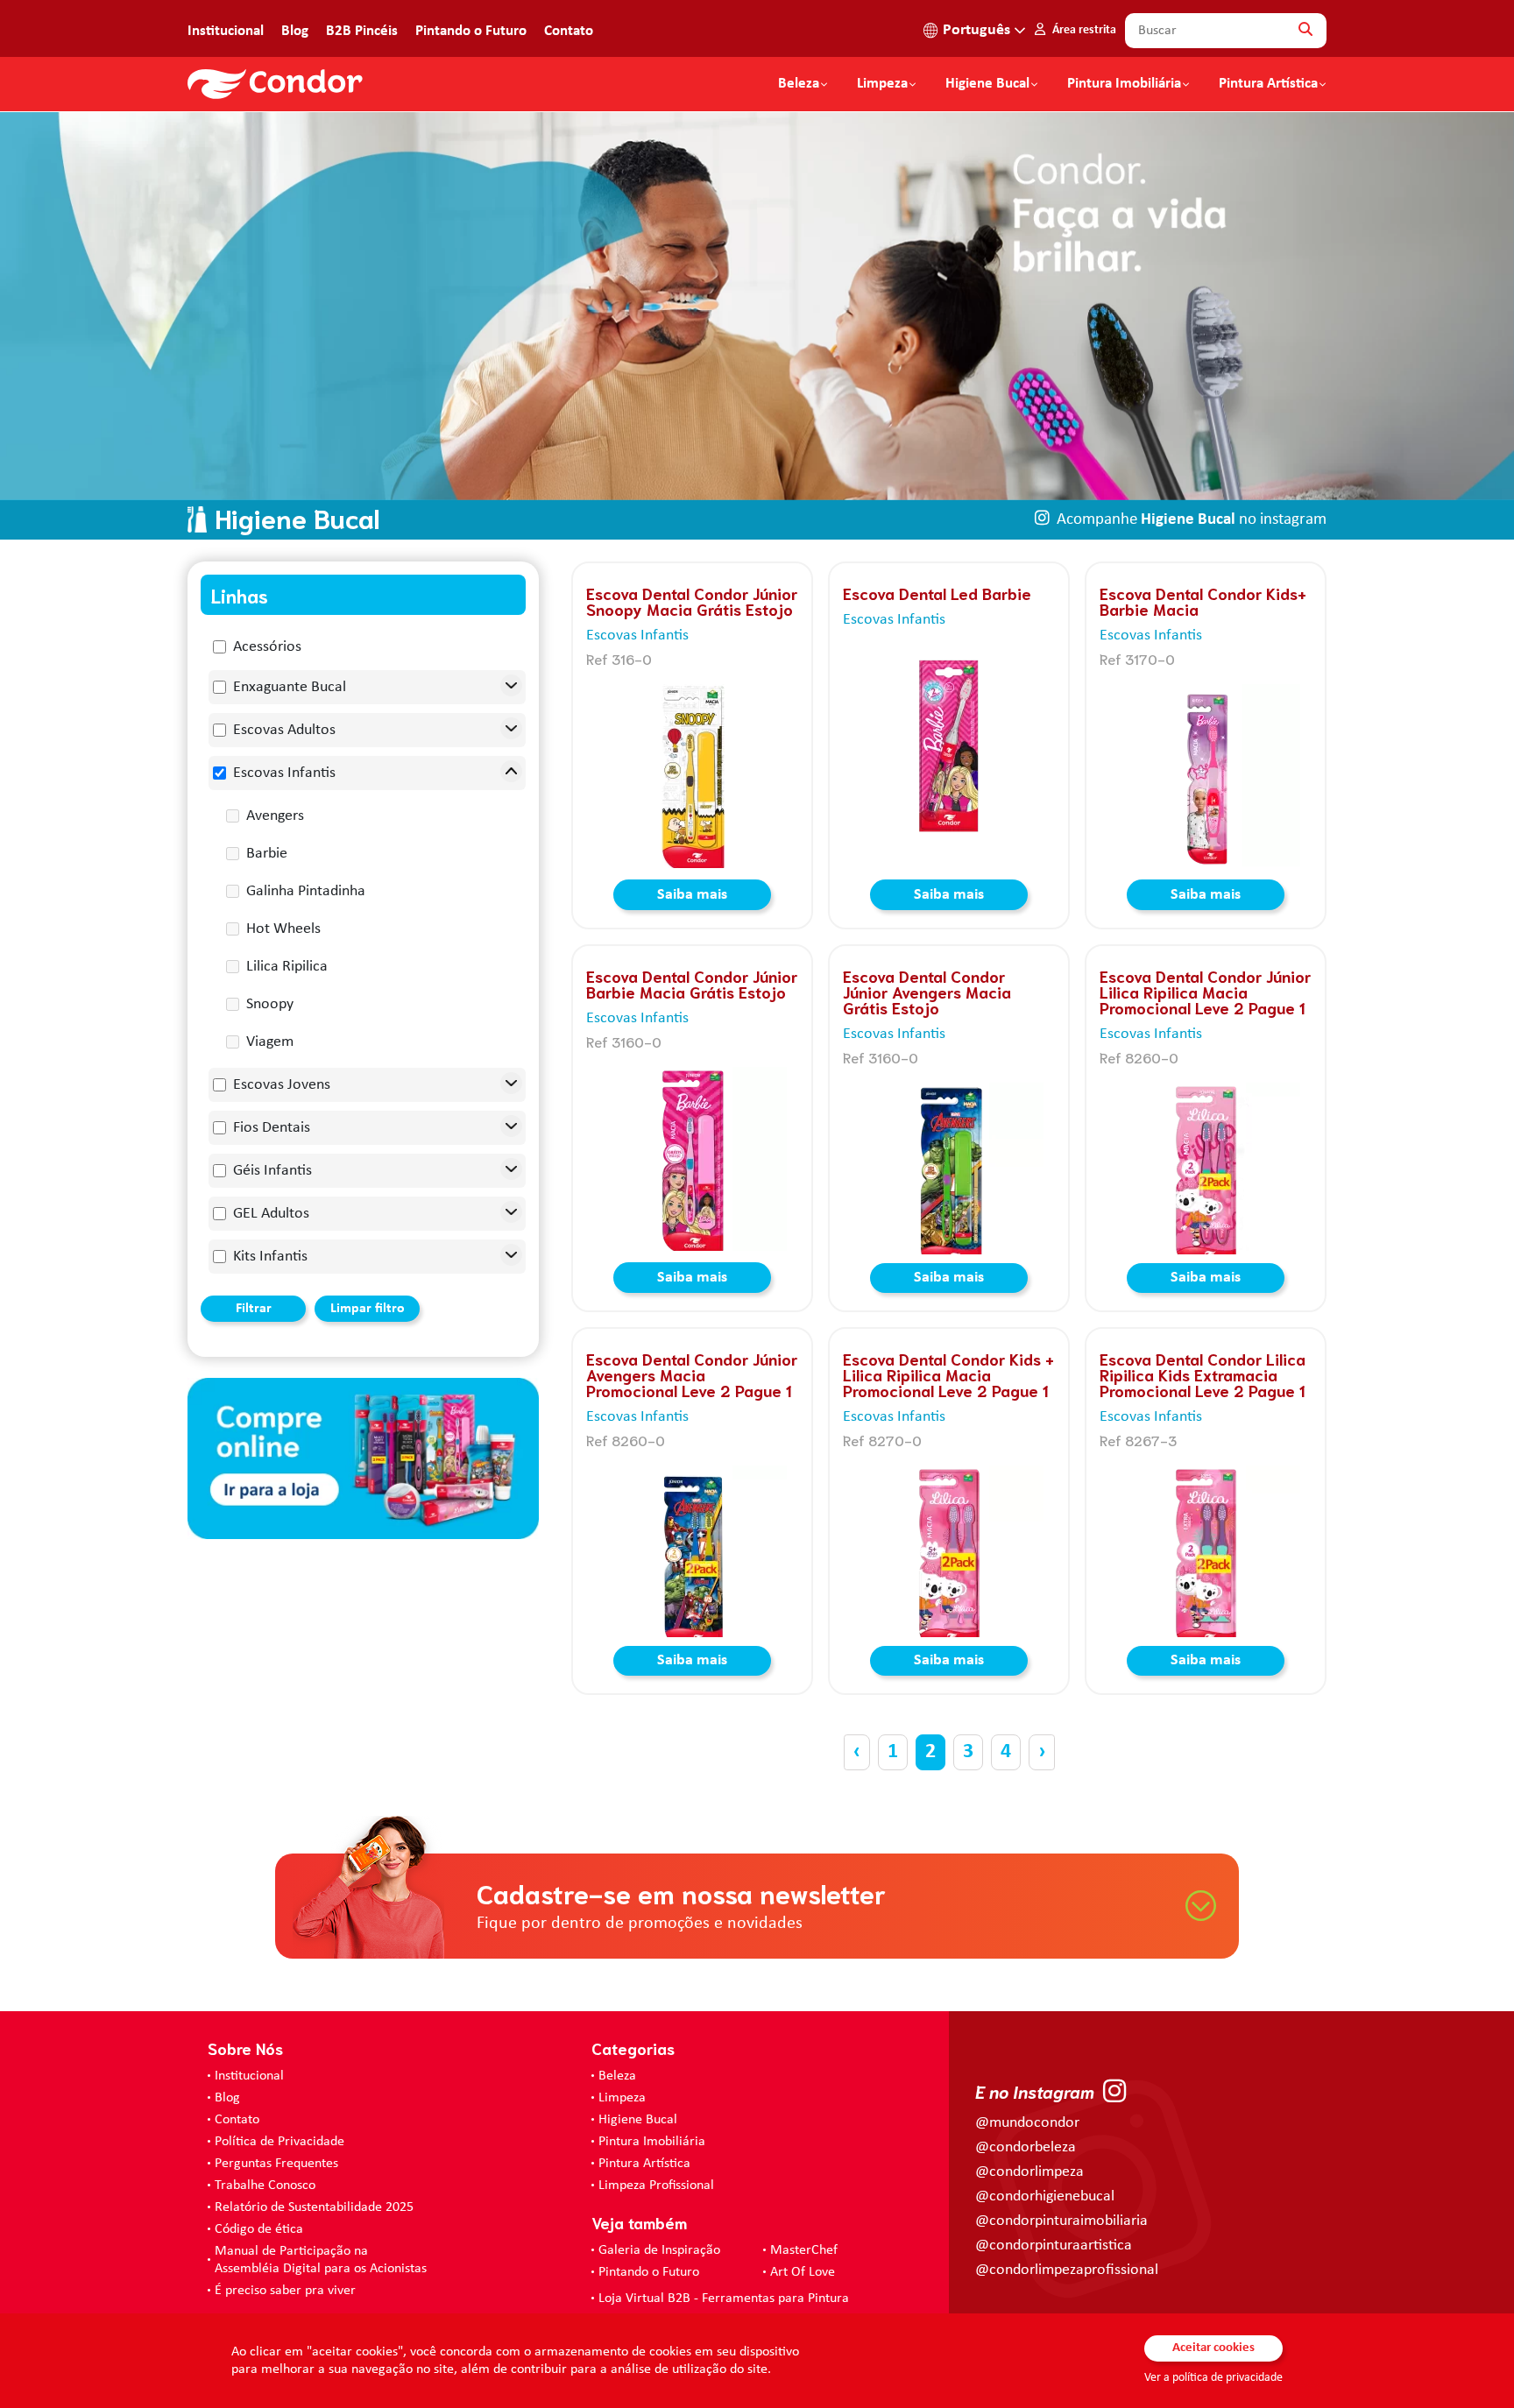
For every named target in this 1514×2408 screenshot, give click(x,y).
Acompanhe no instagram (1192, 520)
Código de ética (259, 2229)
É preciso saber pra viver (285, 2291)
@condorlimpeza (1029, 2172)
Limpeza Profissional (656, 2186)
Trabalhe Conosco (265, 2186)
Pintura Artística (1268, 84)
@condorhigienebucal (1045, 2196)
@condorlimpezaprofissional (1067, 2270)
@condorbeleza (1026, 2147)
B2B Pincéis (362, 31)
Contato (569, 31)
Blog (295, 31)
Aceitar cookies (1213, 2348)
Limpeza (622, 2098)
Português (976, 30)
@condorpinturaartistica (1054, 2246)
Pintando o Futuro (471, 31)
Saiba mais (692, 895)
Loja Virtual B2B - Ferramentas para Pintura (724, 2299)
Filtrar (254, 1309)
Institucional (226, 31)
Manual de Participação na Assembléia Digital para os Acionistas (321, 2260)
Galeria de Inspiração (659, 2250)
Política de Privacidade (279, 2142)
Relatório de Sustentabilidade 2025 (314, 2207)
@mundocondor (1027, 2123)
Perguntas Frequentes (276, 2164)
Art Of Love (803, 2272)
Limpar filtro (368, 1309)
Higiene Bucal (987, 84)
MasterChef (804, 2250)
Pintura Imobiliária (1124, 84)
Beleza (799, 84)
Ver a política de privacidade (1213, 2378)
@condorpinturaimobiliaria (1061, 2221)
